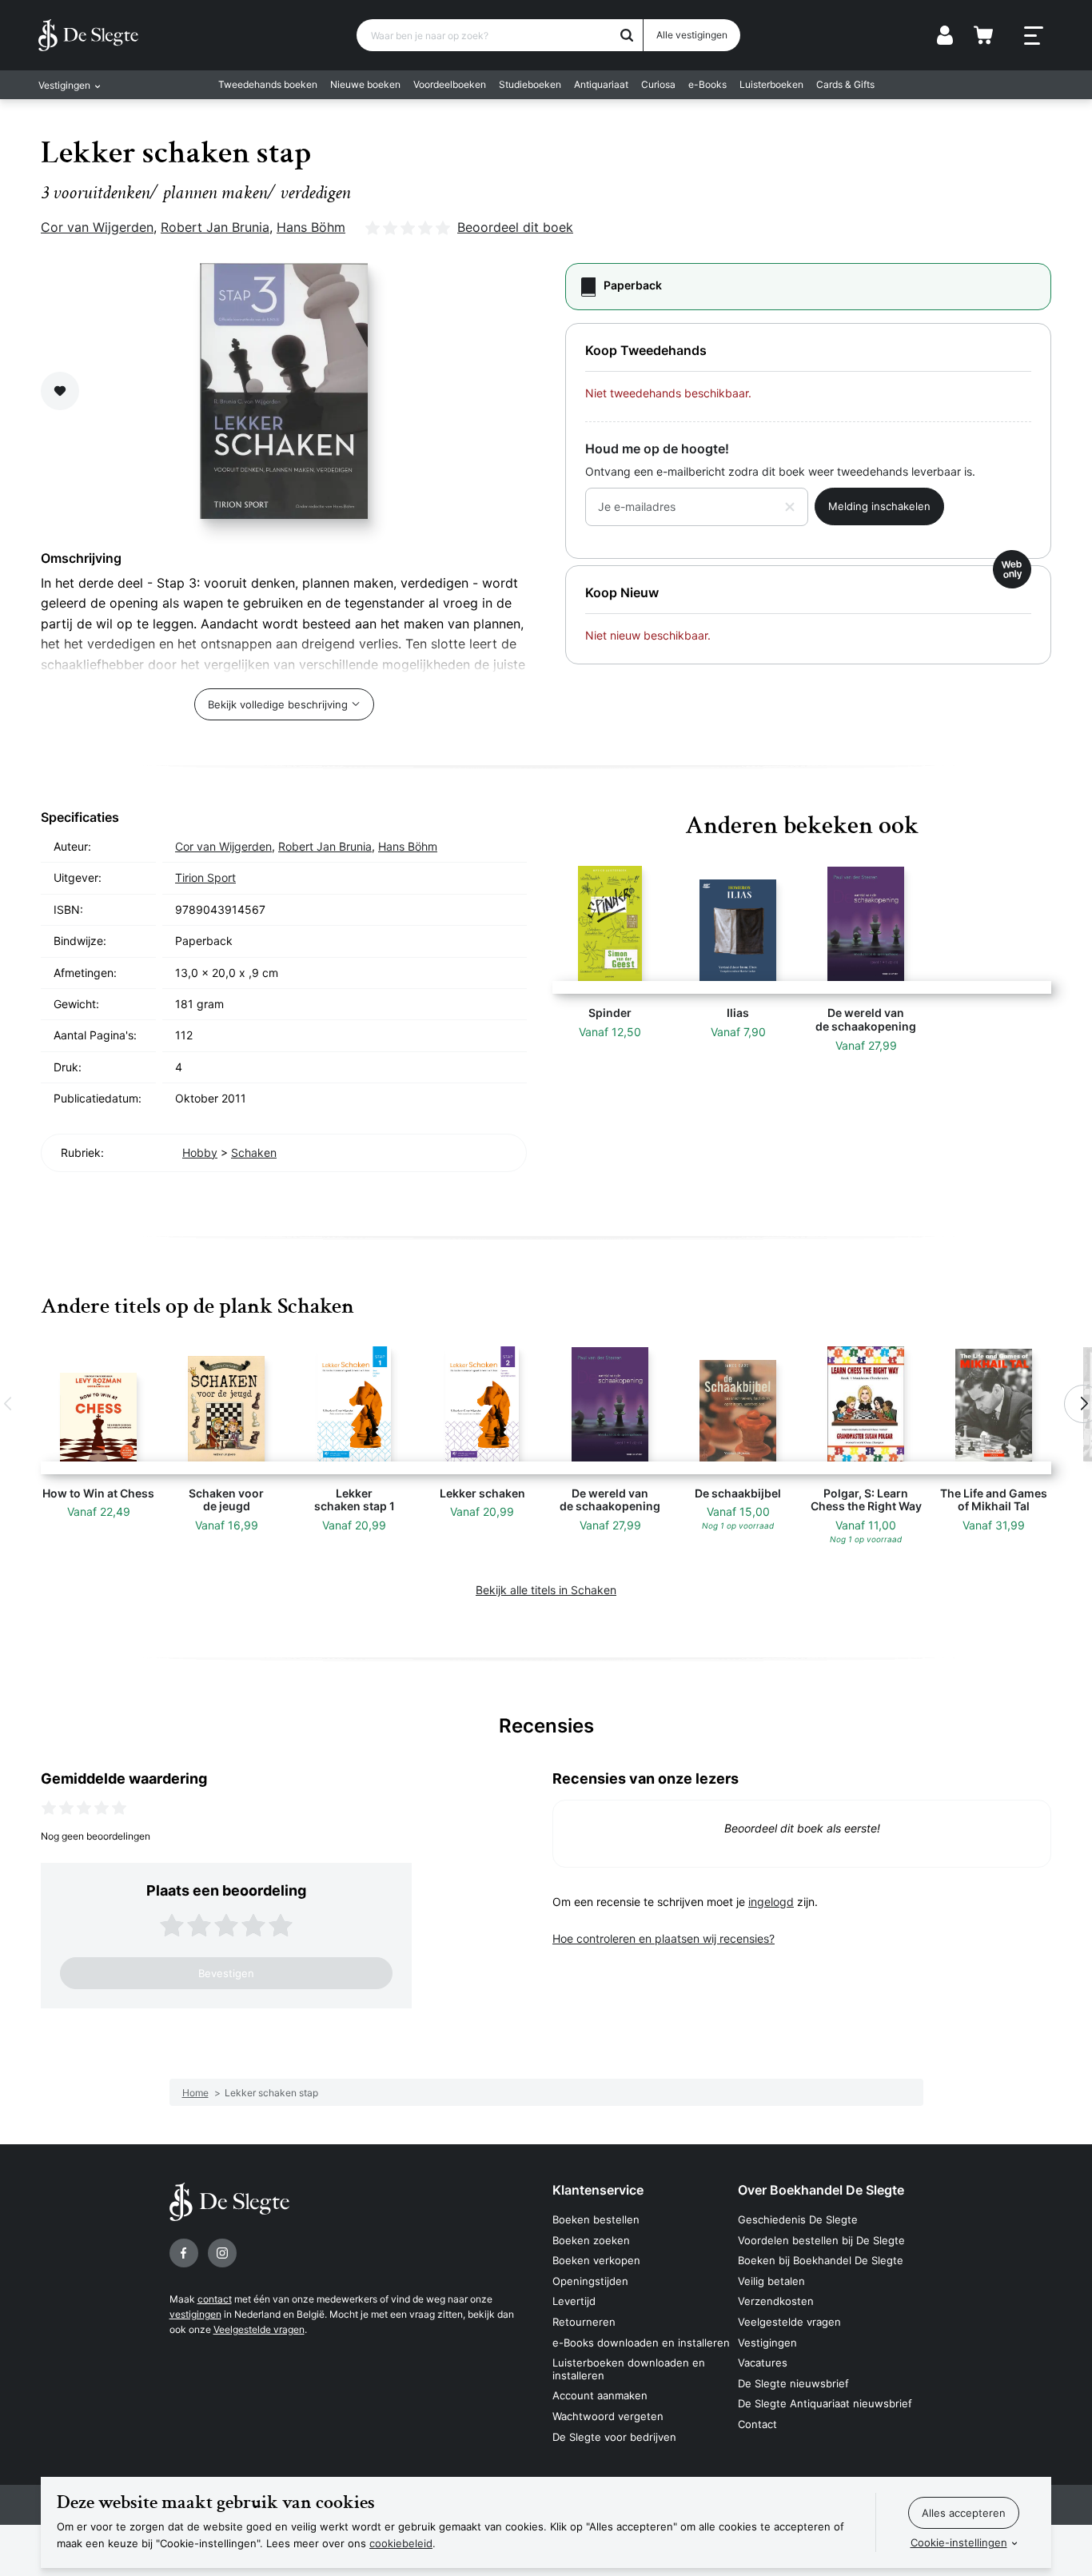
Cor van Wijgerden (97, 227)
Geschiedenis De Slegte (798, 2219)
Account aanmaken (600, 2395)
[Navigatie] (1034, 36)
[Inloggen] (945, 35)
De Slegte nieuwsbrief (793, 2383)
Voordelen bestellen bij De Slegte (821, 2240)
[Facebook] (184, 2253)
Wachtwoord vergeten (608, 2416)
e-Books (707, 84)
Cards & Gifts (845, 84)
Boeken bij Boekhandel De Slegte (821, 2260)
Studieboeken (530, 84)
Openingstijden (590, 2281)
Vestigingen (767, 2343)
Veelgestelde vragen (259, 2329)
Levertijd (574, 2301)
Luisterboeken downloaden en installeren (629, 2369)
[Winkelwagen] (983, 35)
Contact (757, 2424)
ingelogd (771, 1902)
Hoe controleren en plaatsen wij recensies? (664, 1938)
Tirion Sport (205, 877)
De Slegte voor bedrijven (614, 2437)
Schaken (254, 1152)
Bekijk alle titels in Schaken (546, 1590)
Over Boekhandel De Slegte (821, 2190)
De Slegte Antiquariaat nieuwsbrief (825, 2403)
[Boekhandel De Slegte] (88, 35)
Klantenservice (598, 2190)
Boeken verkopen (596, 2260)
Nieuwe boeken (365, 84)
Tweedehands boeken (268, 84)
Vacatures (763, 2363)
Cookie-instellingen (959, 2542)
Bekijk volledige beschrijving (278, 704)
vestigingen (195, 2314)
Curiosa (658, 84)
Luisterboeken (771, 84)
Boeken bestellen (596, 2219)
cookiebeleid (401, 2543)
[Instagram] (222, 2253)
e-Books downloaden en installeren (641, 2343)
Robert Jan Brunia (215, 227)
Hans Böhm (311, 227)
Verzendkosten (776, 2301)
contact (215, 2299)
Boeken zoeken (591, 2240)
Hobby (200, 1152)
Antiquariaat (601, 84)
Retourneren (584, 2322)
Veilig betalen (771, 2281)
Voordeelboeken (450, 84)
